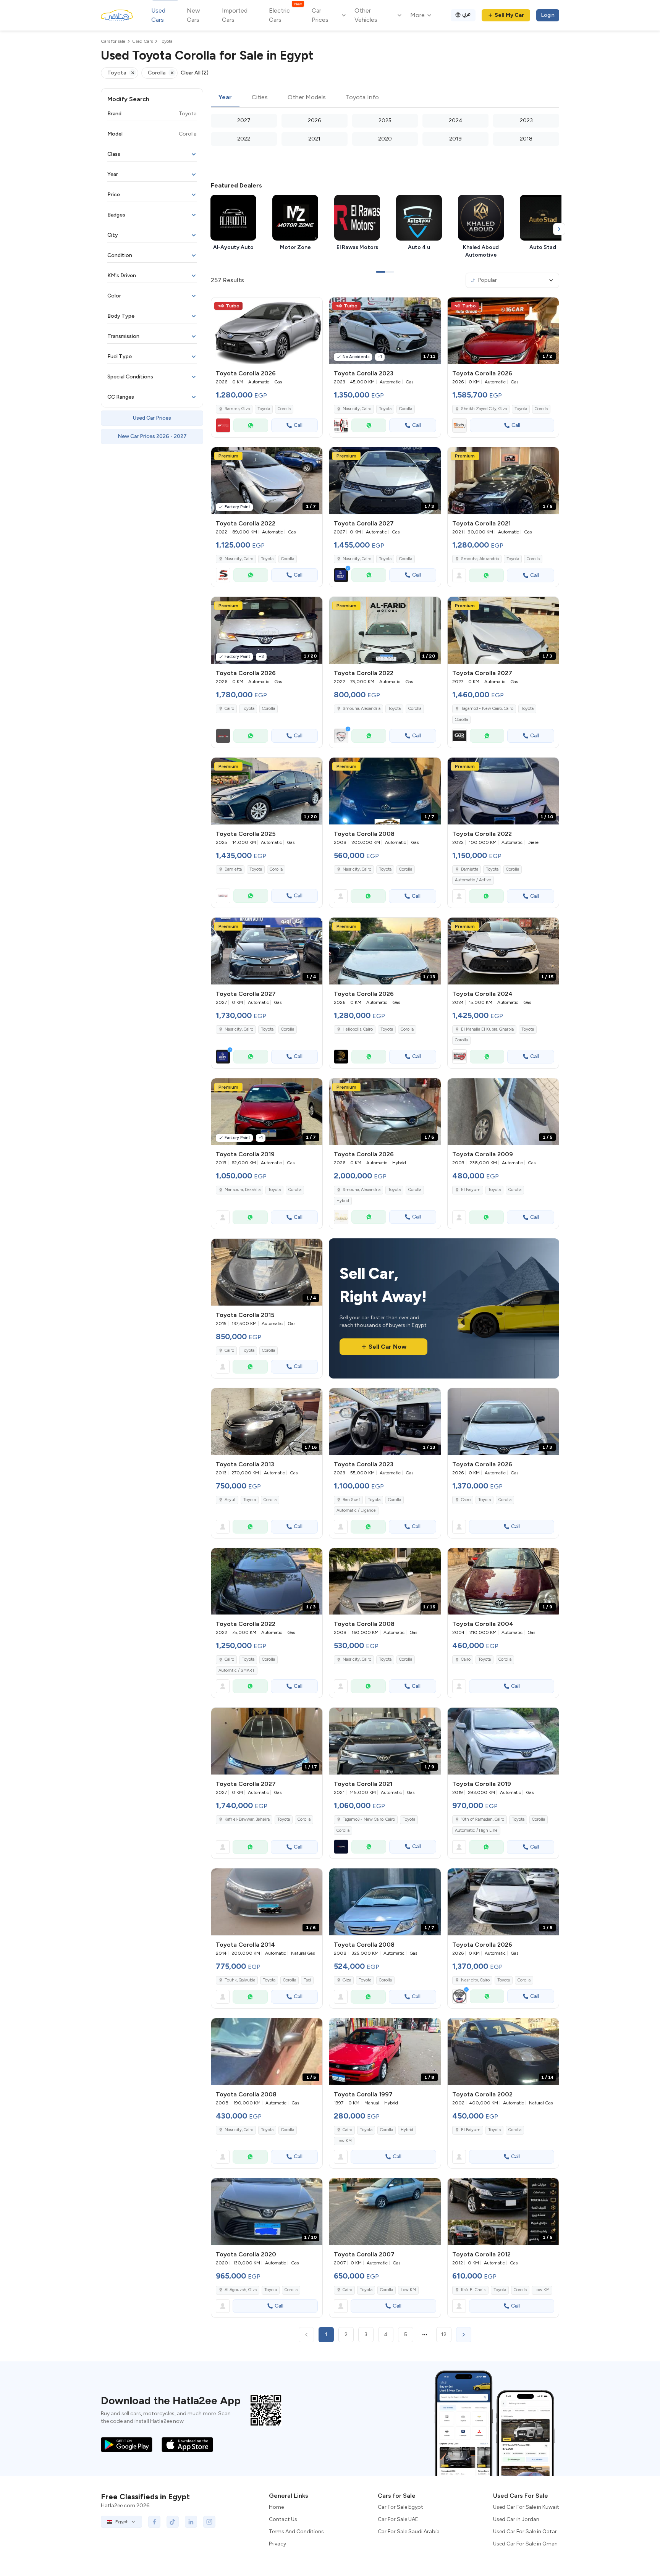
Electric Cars (285, 15)
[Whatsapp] (251, 425)
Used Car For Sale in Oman (525, 2544)
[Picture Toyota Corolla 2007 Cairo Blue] (385, 2212)
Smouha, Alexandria (480, 559)
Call (298, 425)
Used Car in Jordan (516, 2519)
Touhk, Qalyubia (240, 1980)
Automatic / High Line (476, 1830)
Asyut (230, 1500)
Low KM (344, 2141)
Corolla (284, 409)
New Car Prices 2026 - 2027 (152, 436)
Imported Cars (235, 15)
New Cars (193, 15)
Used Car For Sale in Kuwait (526, 2507)
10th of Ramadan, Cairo (483, 1819)
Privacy (277, 2544)
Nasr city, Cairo (357, 409)
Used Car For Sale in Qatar (525, 2532)
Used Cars (158, 15)
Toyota (264, 409)
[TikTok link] (173, 2522)
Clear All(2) (195, 73)
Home (276, 2507)
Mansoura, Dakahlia (243, 1190)
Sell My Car (509, 15)
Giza (347, 1980)
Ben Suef (351, 1500)
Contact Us (283, 2519)
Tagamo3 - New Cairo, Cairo (369, 1819)
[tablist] (385, 98)
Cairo (229, 1350)
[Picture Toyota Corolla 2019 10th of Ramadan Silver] (503, 1741)
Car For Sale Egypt (400, 2507)
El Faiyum (471, 1190)
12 (444, 2334)
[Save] (313, 307)
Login (548, 15)
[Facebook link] (154, 2522)
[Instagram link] (209, 2522)
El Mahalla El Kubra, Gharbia (487, 1029)
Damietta (233, 869)
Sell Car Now (387, 1347)
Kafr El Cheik (473, 2290)
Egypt (121, 2522)
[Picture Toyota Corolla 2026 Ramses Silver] (267, 331)
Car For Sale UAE (398, 2519)
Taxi (307, 1980)
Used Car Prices (152, 418)
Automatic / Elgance (356, 1510)
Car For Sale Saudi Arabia (409, 2532)
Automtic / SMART (237, 1670)
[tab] (225, 98)
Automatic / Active (473, 880)
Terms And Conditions (296, 2532)
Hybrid (343, 1201)
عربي (467, 14)
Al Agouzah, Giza (241, 2290)
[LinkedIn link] (191, 2522)
